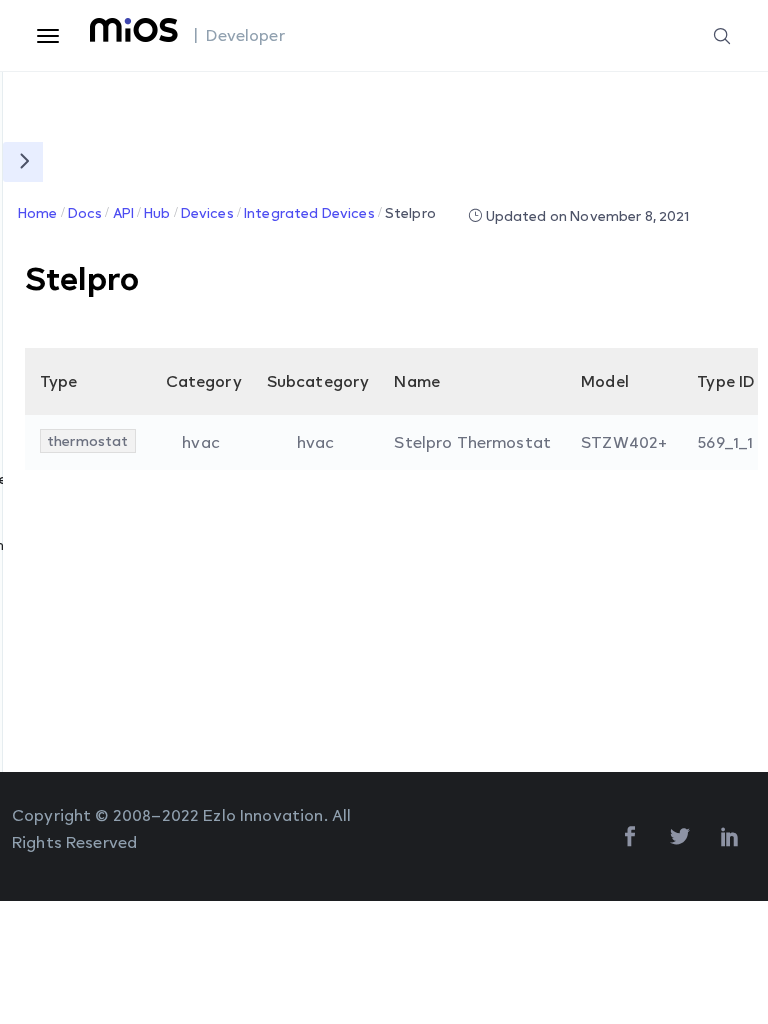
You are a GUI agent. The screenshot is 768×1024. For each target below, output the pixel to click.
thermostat (88, 440)
